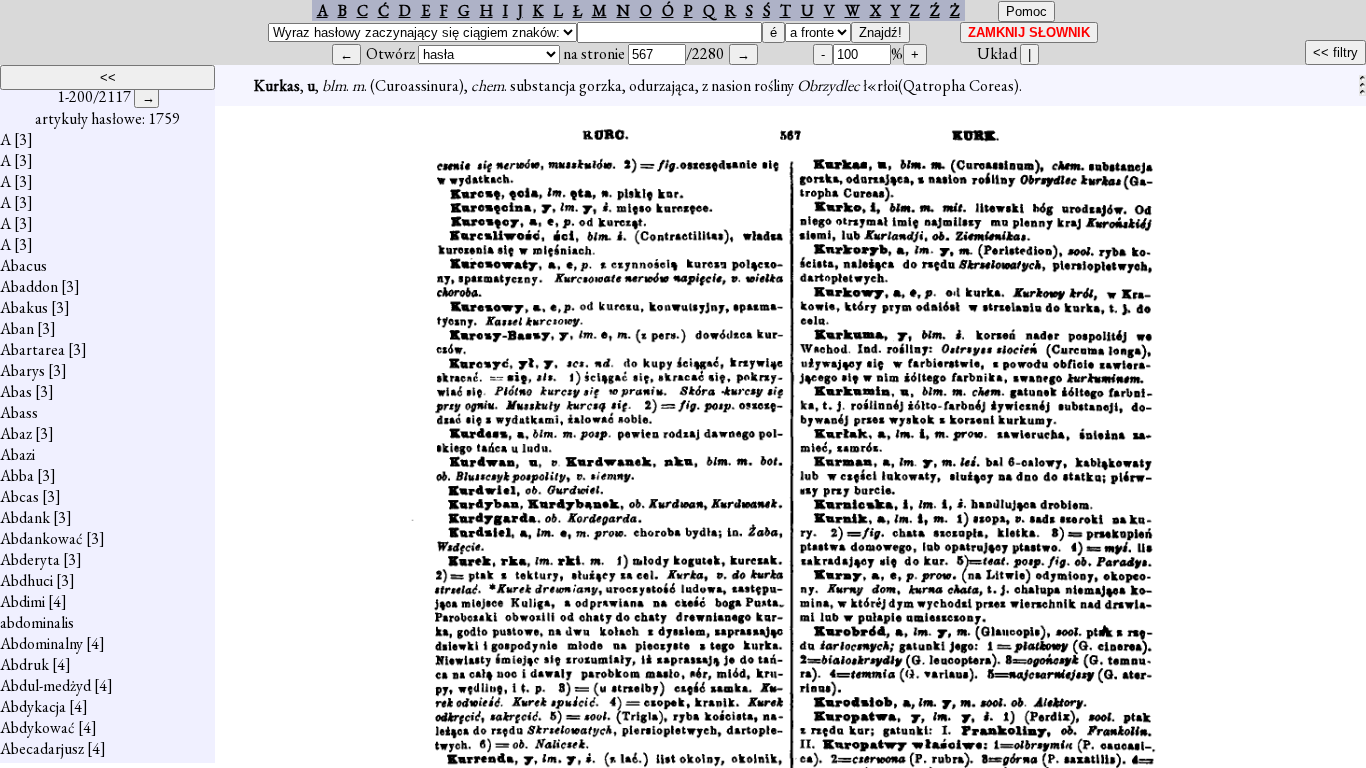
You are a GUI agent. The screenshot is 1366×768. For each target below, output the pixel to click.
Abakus (24, 307)
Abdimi (22, 601)
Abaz (16, 433)
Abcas (19, 496)
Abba (17, 475)
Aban (17, 328)
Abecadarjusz (42, 748)
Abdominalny (41, 643)
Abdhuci (26, 580)
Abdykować (37, 727)
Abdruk (24, 664)
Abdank (25, 517)
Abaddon (29, 286)
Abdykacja (33, 706)
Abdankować (41, 538)
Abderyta (30, 559)
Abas (16, 391)
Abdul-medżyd (45, 685)
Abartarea (32, 349)
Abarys (22, 370)
